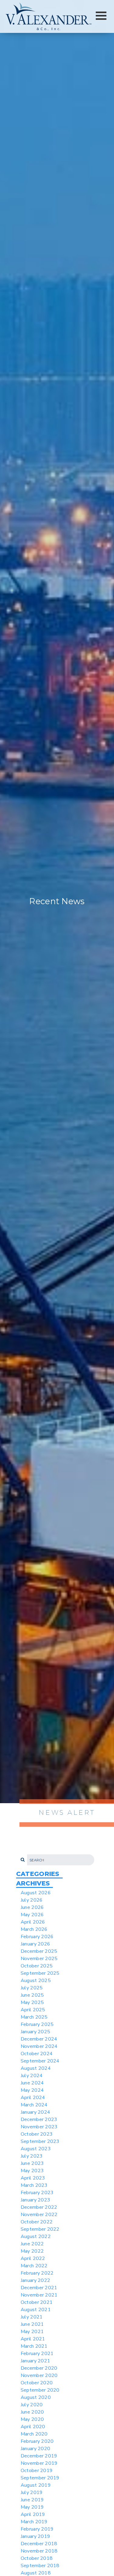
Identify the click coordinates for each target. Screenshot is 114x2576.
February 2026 (37, 1937)
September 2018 (40, 2566)
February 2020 (37, 2441)
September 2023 (40, 2141)
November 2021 (39, 2295)
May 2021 (32, 2332)
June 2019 (32, 2500)
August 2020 (36, 2397)
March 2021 (34, 2346)
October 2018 (37, 2558)
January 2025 (35, 2032)
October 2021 (37, 2302)
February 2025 (37, 2024)
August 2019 (36, 2485)
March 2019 (34, 2522)
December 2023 (39, 2119)
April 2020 (33, 2427)
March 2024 (34, 2105)
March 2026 (34, 1929)
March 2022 (34, 2266)
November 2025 (39, 1959)
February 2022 (37, 2273)
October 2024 (37, 2054)
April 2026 (33, 1922)
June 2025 (32, 1995)
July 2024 (32, 2076)
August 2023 (36, 2149)
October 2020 (37, 2383)
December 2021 (39, 2288)
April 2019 (33, 2514)
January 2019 (35, 2536)
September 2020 (40, 2390)
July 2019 (32, 2493)
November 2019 (39, 2463)
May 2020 (32, 2419)
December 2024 (39, 2039)
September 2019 (40, 2478)
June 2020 (32, 2412)
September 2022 (40, 2229)
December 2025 (39, 1951)
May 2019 (32, 2507)
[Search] (22, 1860)
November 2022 (39, 2215)
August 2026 (36, 1893)
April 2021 (33, 2339)
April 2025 (33, 2010)
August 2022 (36, 2237)
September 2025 (40, 1973)
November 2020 (39, 2375)
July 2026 (32, 1900)
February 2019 (37, 2529)
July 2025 (32, 1988)
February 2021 (37, 2354)
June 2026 (32, 1907)
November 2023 (39, 2127)
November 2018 (39, 2551)
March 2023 (34, 2185)
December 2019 (39, 2456)
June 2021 (32, 2324)
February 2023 (37, 2193)
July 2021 (32, 2317)
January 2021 (35, 2361)
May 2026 (32, 1915)
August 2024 (36, 2068)
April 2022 (33, 2258)
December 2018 (39, 2544)
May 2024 (32, 2090)
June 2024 (32, 2083)
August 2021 (36, 2310)
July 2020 (32, 2405)
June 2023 (32, 2163)
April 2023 (33, 2178)
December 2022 (39, 2207)
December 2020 (39, 2368)
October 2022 (37, 2222)
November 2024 (39, 2046)
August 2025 (36, 1981)
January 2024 (35, 2112)
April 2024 (33, 2098)
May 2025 (32, 2002)
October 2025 (37, 1966)
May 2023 (32, 2171)
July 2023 (32, 2156)
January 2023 (35, 2200)
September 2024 (40, 2061)
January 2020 (35, 2449)
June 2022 (32, 2244)
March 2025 (34, 2017)
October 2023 (37, 2134)
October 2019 (37, 2471)
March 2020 (34, 2434)
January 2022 (35, 2280)
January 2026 (35, 1944)
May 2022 (32, 2251)
